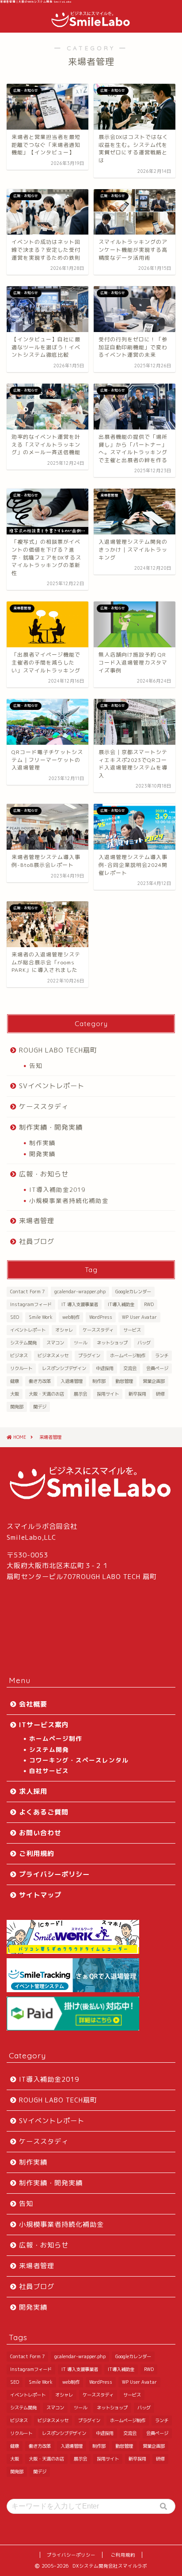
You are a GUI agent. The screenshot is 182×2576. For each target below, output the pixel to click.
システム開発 (23, 1343)
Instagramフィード (31, 1304)
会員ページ (157, 1368)
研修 (160, 1394)
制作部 (99, 1381)
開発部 (17, 1407)
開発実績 (42, 1154)
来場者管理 (37, 1221)
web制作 (71, 1317)
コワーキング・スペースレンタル (79, 1760)
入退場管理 (72, 1381)
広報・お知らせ (44, 1174)
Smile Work (41, 1317)
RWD (149, 1304)
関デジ (40, 1407)
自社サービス (49, 1771)
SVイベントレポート (52, 1086)
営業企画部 (154, 1381)
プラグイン (89, 1355)
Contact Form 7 (27, 1292)
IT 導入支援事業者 (80, 1304)
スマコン (55, 1343)
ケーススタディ (44, 1107)
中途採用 (105, 1368)
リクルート (21, 1368)
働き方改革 (40, 1381)
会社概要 (33, 1704)
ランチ (162, 1355)
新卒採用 (137, 1394)
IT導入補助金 (121, 1304)
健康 (15, 1381)
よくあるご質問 (44, 1812)
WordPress (101, 1317)
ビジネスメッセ (53, 1355)
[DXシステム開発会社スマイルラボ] (91, 24)
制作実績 (42, 1143)
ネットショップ (112, 1343)
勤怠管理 (124, 1381)
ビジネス (19, 1355)
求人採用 (33, 1791)
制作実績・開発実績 (51, 1127)
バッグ (144, 1343)
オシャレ (64, 1330)
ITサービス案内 (44, 1725)
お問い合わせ (40, 1833)
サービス (132, 1330)
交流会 (130, 1368)
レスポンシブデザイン (64, 1368)
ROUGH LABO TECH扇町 (58, 1050)
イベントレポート (28, 1330)
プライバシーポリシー (54, 1874)
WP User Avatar (139, 1317)
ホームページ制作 (128, 1355)
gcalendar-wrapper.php (80, 1292)
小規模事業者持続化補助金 (69, 1200)
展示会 (80, 1394)
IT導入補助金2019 (57, 1189)
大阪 (15, 1394)
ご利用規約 (37, 1854)
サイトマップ (40, 1895)
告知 (36, 1066)
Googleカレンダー (133, 1292)
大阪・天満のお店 (46, 1394)
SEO (15, 1317)
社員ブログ (37, 1241)
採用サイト (108, 1394)
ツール (80, 1343)
